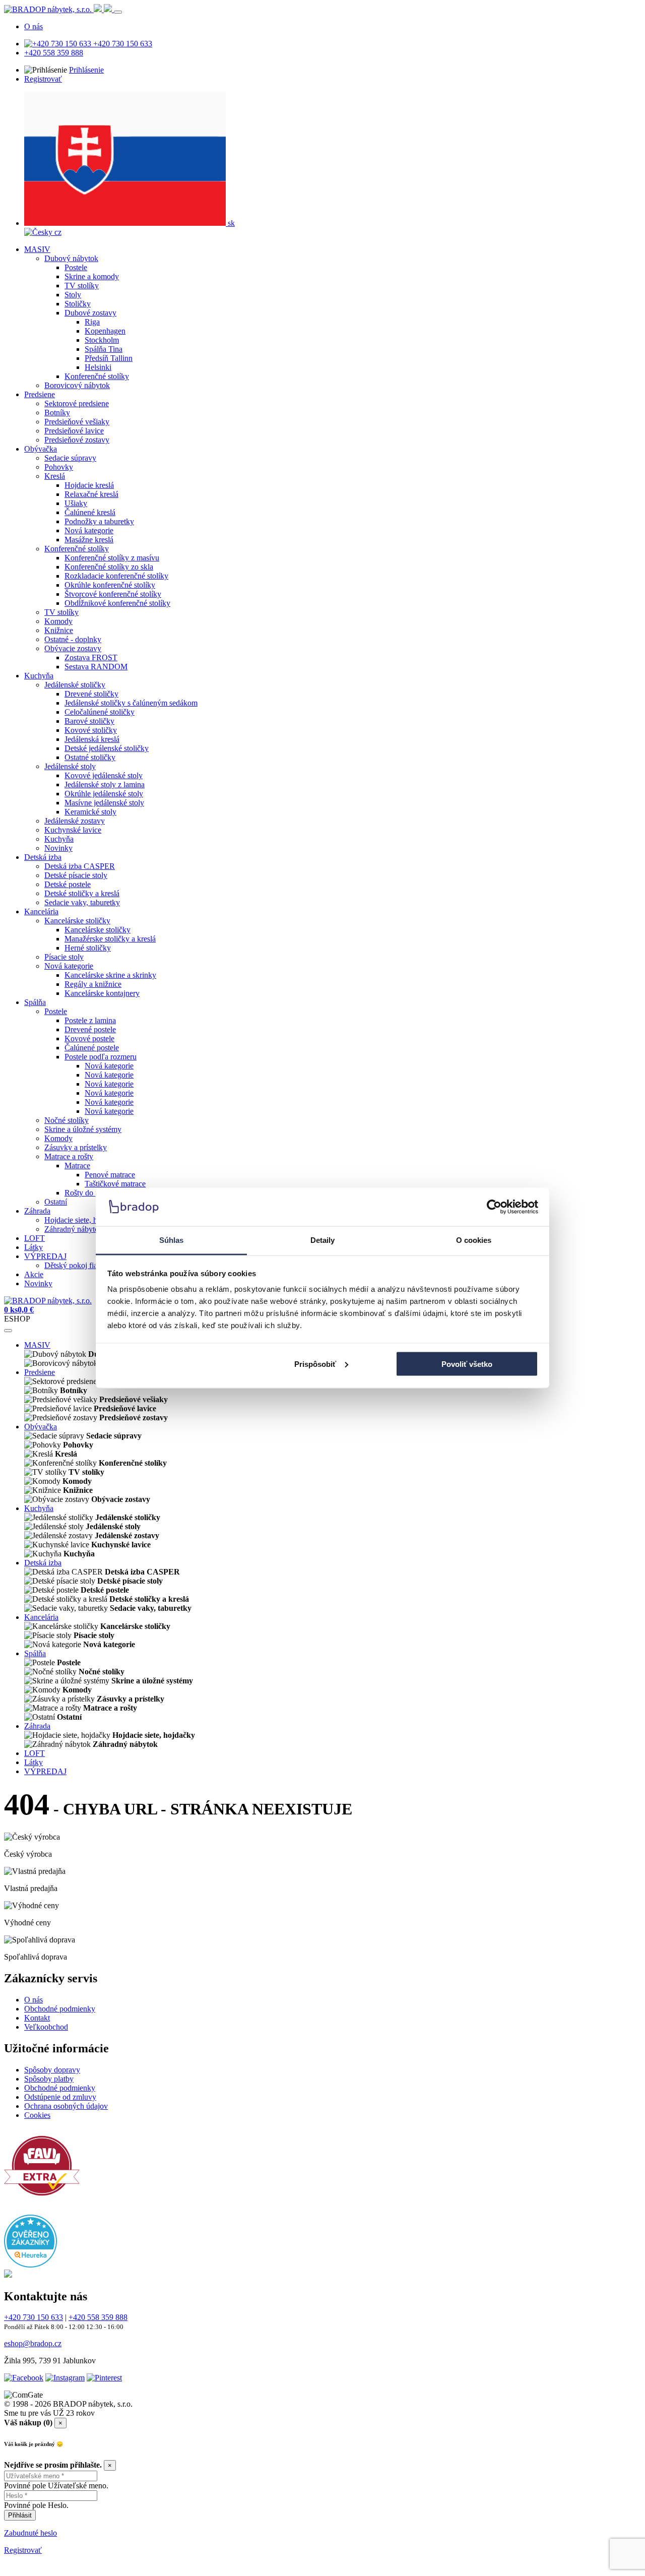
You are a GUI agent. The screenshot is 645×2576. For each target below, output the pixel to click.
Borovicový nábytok (77, 385)
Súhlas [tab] (172, 1240)
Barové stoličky (89, 721)
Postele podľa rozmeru (101, 1057)
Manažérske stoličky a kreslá (110, 939)
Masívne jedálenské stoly (104, 803)
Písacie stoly (64, 957)
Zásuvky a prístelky (76, 1147)
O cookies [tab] (474, 1240)
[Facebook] (24, 2378)
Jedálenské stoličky (75, 685)
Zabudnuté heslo (30, 2533)
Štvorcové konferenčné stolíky (113, 594)
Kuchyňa (39, 676)
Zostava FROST (91, 657)
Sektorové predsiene (77, 403)
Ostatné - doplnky (73, 639)
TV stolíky (82, 286)
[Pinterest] (104, 2378)
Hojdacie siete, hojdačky (83, 1220)
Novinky (58, 848)
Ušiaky (76, 503)
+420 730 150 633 (122, 44)
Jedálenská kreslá (92, 739)
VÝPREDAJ (45, 1256)
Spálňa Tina (104, 349)
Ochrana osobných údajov (66, 2106)
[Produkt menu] (8, 1331)
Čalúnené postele (92, 1048)
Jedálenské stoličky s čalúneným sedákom (131, 703)
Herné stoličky (88, 948)
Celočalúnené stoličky (100, 712)
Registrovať (43, 79)
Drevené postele (90, 1029)
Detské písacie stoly (76, 875)
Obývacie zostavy (73, 648)
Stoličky (78, 304)
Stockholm (102, 340)
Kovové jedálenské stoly (104, 775)
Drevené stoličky (91, 694)
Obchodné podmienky (60, 2009)
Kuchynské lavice (73, 830)
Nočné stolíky (67, 1120)
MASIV (37, 249)
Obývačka (41, 449)
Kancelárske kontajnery (102, 993)
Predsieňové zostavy (77, 440)
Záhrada (37, 1211)
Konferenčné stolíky (97, 376)
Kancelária (41, 912)
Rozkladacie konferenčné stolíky (116, 576)
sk (230, 223)
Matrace (77, 1166)
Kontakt (37, 2018)
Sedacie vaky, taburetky (82, 902)
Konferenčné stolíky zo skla (109, 567)
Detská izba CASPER (80, 866)
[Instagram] (65, 2378)
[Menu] (118, 12)
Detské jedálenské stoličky (107, 748)
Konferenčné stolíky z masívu (112, 558)
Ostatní (56, 1202)
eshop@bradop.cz (33, 2343)
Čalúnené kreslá (90, 512)
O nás (34, 26)
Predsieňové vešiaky (77, 422)
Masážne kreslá (89, 540)
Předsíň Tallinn (109, 358)
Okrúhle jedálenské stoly (104, 794)
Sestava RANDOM (96, 667)
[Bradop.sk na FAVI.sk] (42, 2201)
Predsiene (40, 394)
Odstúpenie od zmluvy (60, 2097)
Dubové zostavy (90, 313)
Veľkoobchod (46, 2027)
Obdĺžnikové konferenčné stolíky (117, 603)
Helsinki (98, 367)
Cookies (37, 2115)
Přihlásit (20, 2515)
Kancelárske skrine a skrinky (110, 975)
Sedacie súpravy (70, 458)
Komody (58, 621)
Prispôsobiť (315, 1364)
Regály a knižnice (93, 984)
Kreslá (55, 476)
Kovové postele (89, 1039)
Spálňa (35, 1002)
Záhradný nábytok (74, 1229)
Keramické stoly (90, 812)
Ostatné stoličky (90, 757)
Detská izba (43, 857)
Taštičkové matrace (115, 1184)
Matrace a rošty (69, 1156)
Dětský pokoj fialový (78, 1265)
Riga (92, 322)
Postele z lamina (90, 1020)
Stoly (73, 295)
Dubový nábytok (71, 258)
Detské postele (68, 884)
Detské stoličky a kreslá (82, 893)
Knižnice (59, 630)
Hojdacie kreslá (89, 485)
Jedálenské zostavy (75, 821)
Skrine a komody (92, 276)
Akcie (34, 1274)
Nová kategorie (89, 530)
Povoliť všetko (467, 1364)
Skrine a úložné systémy (83, 1129)
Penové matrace (110, 1175)
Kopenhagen (105, 331)
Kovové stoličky (91, 730)
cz (57, 232)
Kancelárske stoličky (77, 921)
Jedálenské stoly (70, 766)
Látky (34, 1247)
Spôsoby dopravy (52, 2070)
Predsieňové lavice (74, 431)
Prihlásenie (86, 70)
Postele (76, 267)
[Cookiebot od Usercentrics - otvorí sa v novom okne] (494, 1207)
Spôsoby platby (49, 2079)
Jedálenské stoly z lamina (105, 784)
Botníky (57, 413)
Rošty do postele (91, 1193)
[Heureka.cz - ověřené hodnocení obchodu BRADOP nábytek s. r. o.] (30, 2265)
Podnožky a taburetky (99, 521)
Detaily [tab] (323, 1240)
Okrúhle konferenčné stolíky (110, 585)
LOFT (35, 1238)
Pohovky (59, 467)
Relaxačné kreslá (91, 494)
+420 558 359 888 (54, 53)
